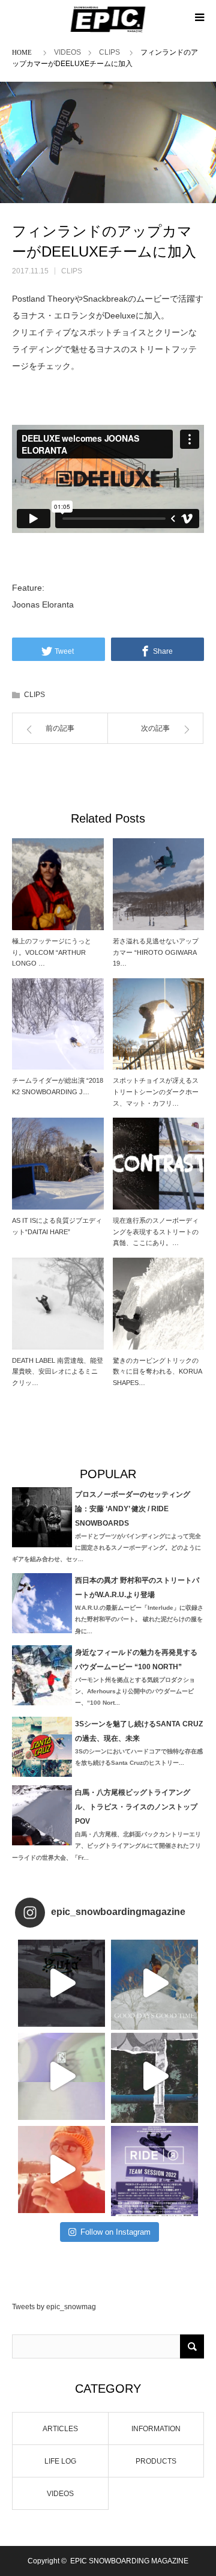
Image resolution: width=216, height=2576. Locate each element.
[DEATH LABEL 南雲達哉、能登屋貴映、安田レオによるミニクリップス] (58, 1304)
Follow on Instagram (115, 2232)
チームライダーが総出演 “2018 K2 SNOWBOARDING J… (58, 1086)
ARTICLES (60, 2429)
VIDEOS (67, 52)
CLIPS (109, 52)
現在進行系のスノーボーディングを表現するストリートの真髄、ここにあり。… (156, 1232)
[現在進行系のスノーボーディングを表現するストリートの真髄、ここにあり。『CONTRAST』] (159, 1164)
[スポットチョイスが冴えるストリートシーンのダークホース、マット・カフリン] (159, 1024)
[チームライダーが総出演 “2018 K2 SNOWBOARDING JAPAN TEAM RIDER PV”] (58, 1024)
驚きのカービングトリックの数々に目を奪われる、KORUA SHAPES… (157, 1372)
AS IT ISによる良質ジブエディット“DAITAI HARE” (57, 1226)
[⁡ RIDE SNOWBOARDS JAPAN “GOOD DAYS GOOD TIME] (61, 2076)
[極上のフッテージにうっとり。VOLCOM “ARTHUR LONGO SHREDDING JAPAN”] (58, 884)
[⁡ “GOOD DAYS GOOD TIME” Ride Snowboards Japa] (154, 1983)
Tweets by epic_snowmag (54, 2307)
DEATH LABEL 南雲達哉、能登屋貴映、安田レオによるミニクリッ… (58, 1372)
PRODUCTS (156, 2461)
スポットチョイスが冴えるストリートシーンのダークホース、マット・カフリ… (156, 1092)
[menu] (199, 17)
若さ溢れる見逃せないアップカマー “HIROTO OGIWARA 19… (156, 952)
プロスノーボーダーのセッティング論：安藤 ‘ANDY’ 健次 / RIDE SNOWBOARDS (133, 1509)
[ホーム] (24, 51)
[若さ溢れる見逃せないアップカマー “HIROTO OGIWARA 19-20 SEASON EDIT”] (159, 884)
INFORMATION (156, 2429)
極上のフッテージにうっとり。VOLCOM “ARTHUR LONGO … (52, 952)
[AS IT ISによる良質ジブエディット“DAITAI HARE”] (58, 1164)
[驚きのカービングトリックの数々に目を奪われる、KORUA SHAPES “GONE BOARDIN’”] (159, 1304)
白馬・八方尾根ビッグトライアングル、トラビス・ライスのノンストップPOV (136, 1807)
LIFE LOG (60, 2461)
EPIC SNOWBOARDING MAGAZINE (129, 2561)
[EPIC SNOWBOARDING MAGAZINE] (108, 19)
